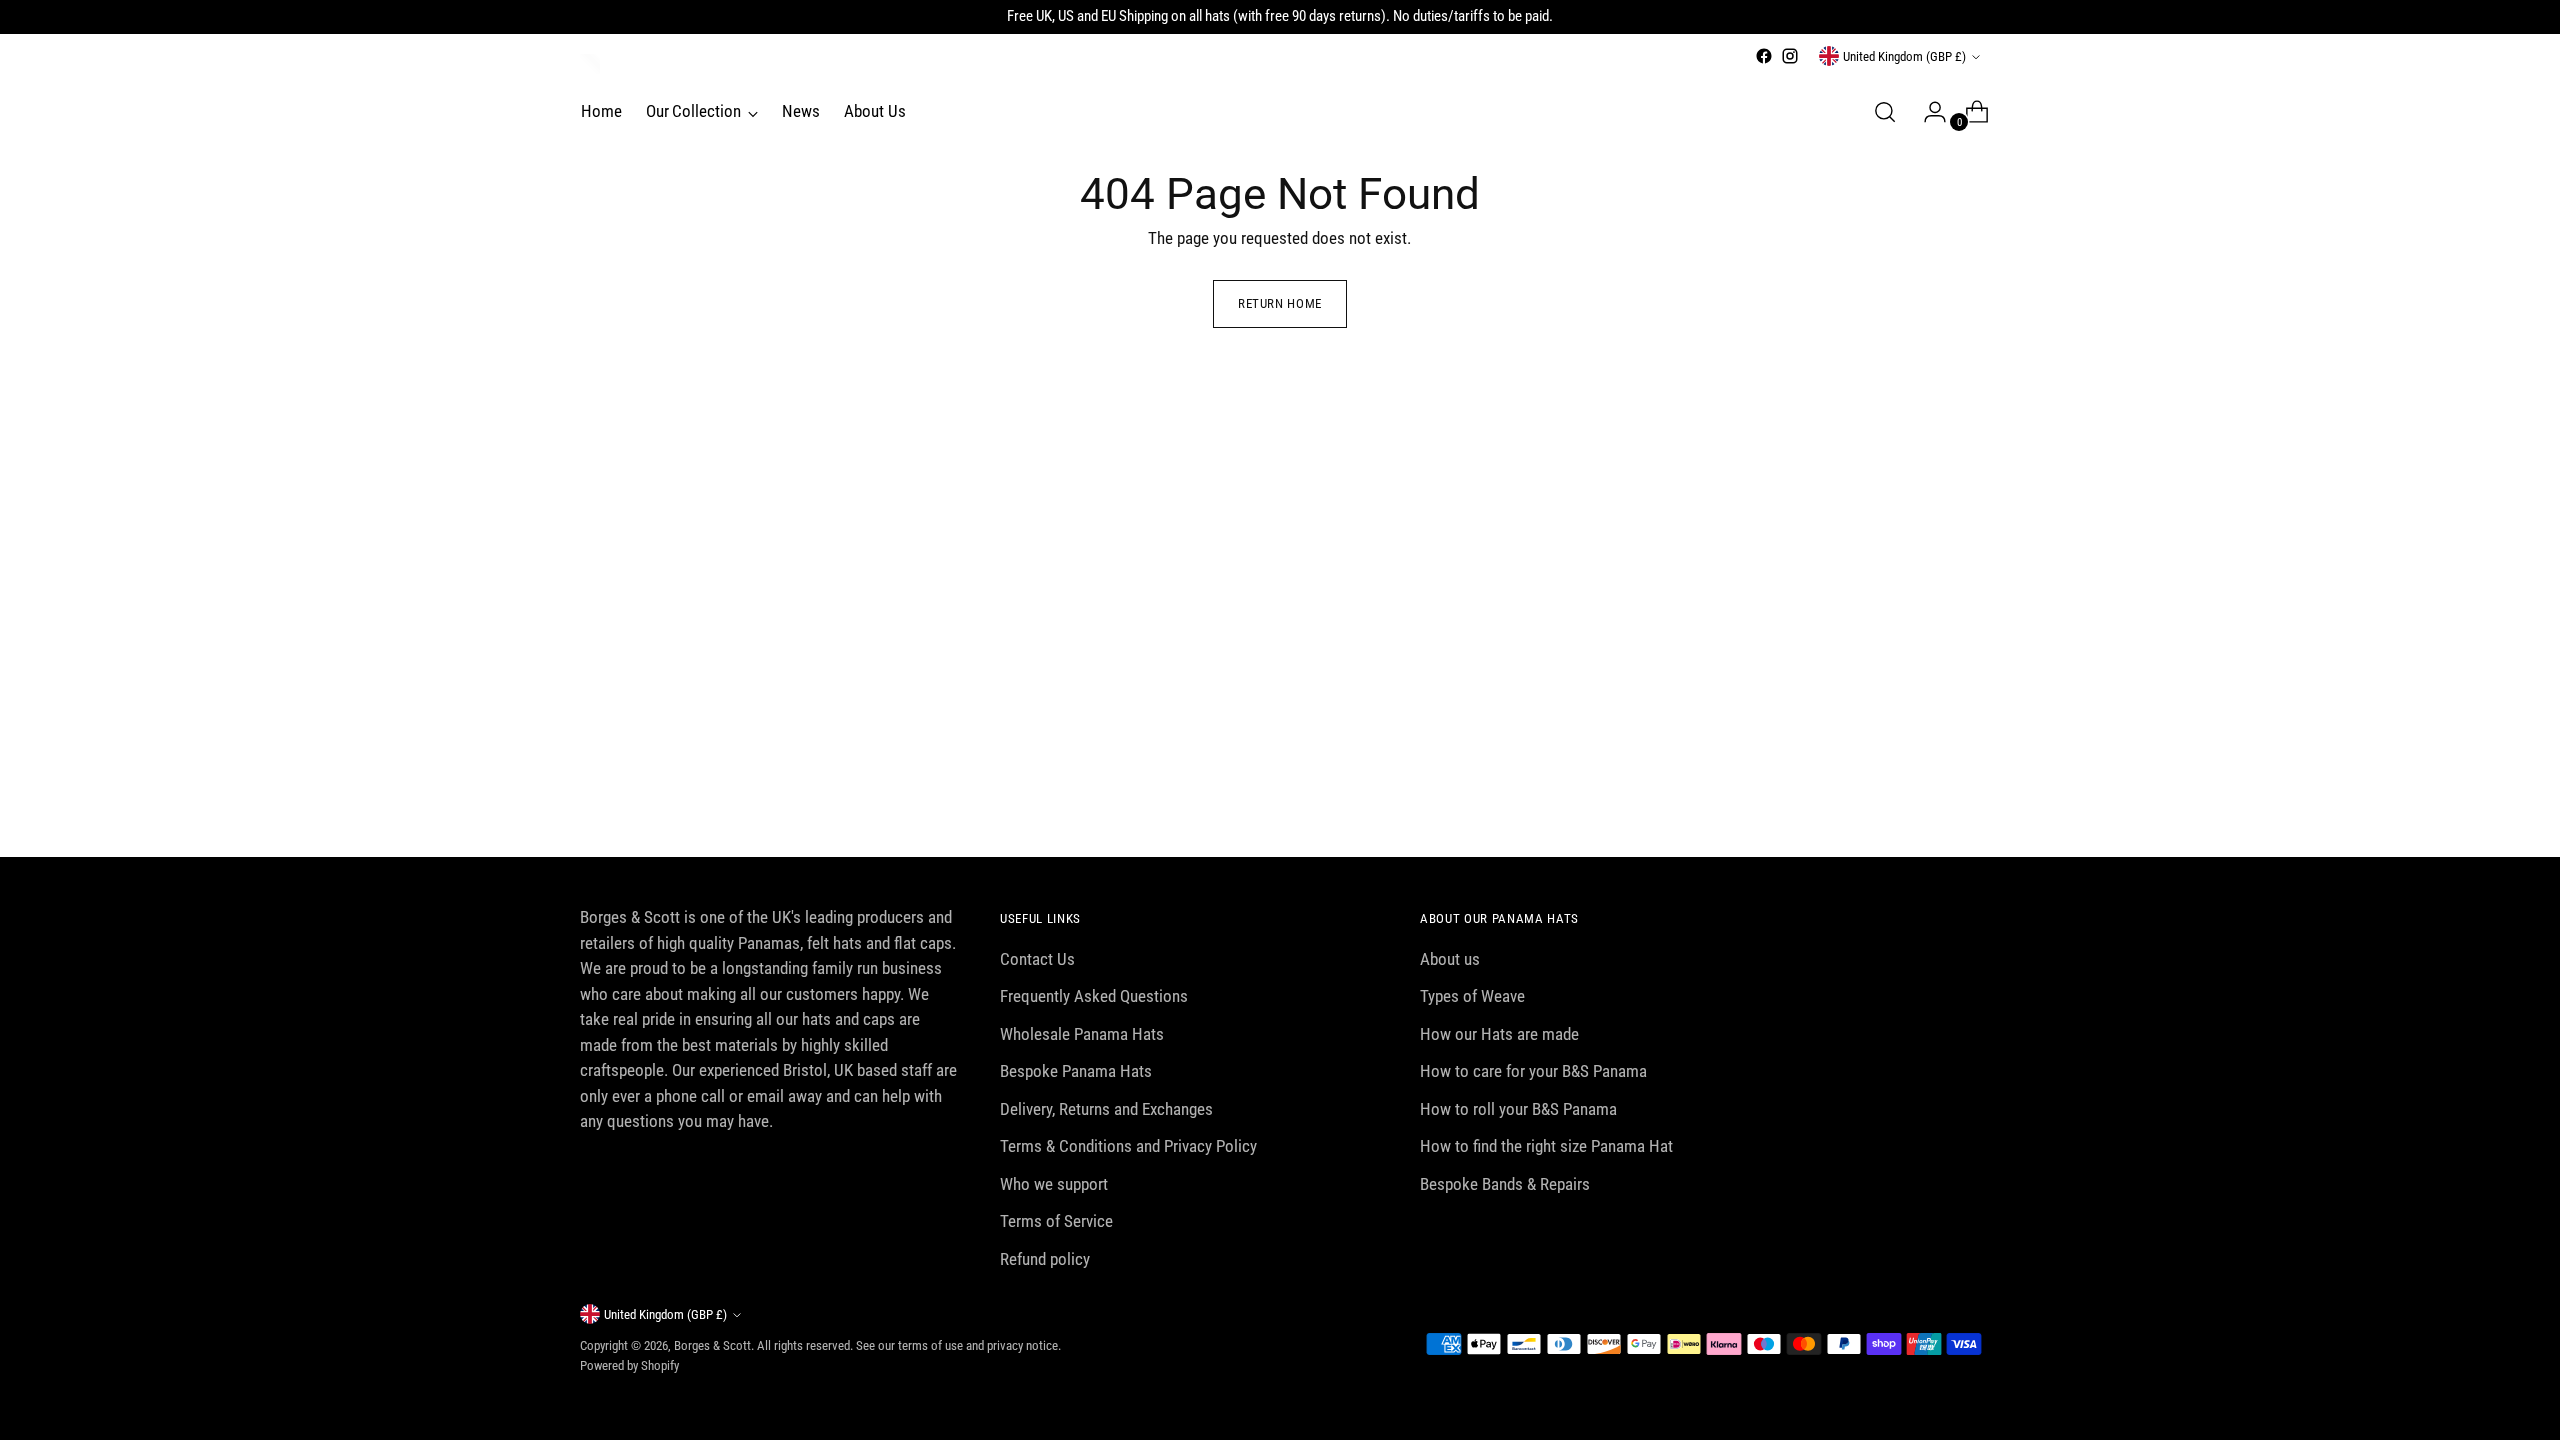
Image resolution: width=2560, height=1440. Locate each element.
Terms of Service (1056, 1221)
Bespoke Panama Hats (1076, 1071)
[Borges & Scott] (590, 64)
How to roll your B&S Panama (1518, 1109)
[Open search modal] (1885, 112)
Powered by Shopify (629, 1365)
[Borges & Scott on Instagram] (1790, 56)
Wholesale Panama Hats (1082, 1034)
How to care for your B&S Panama (1533, 1071)
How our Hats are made (1499, 1034)
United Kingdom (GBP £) (1904, 56)
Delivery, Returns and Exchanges (1106, 1109)
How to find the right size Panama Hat (1546, 1146)
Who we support (1054, 1184)
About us (1450, 959)
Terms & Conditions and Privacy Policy (1128, 1146)
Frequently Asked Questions (1094, 996)
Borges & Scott (712, 1345)
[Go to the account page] (1927, 112)
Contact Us (1037, 959)
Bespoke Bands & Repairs (1505, 1184)
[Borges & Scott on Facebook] (1764, 56)
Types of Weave (1472, 996)
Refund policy (1045, 1259)
